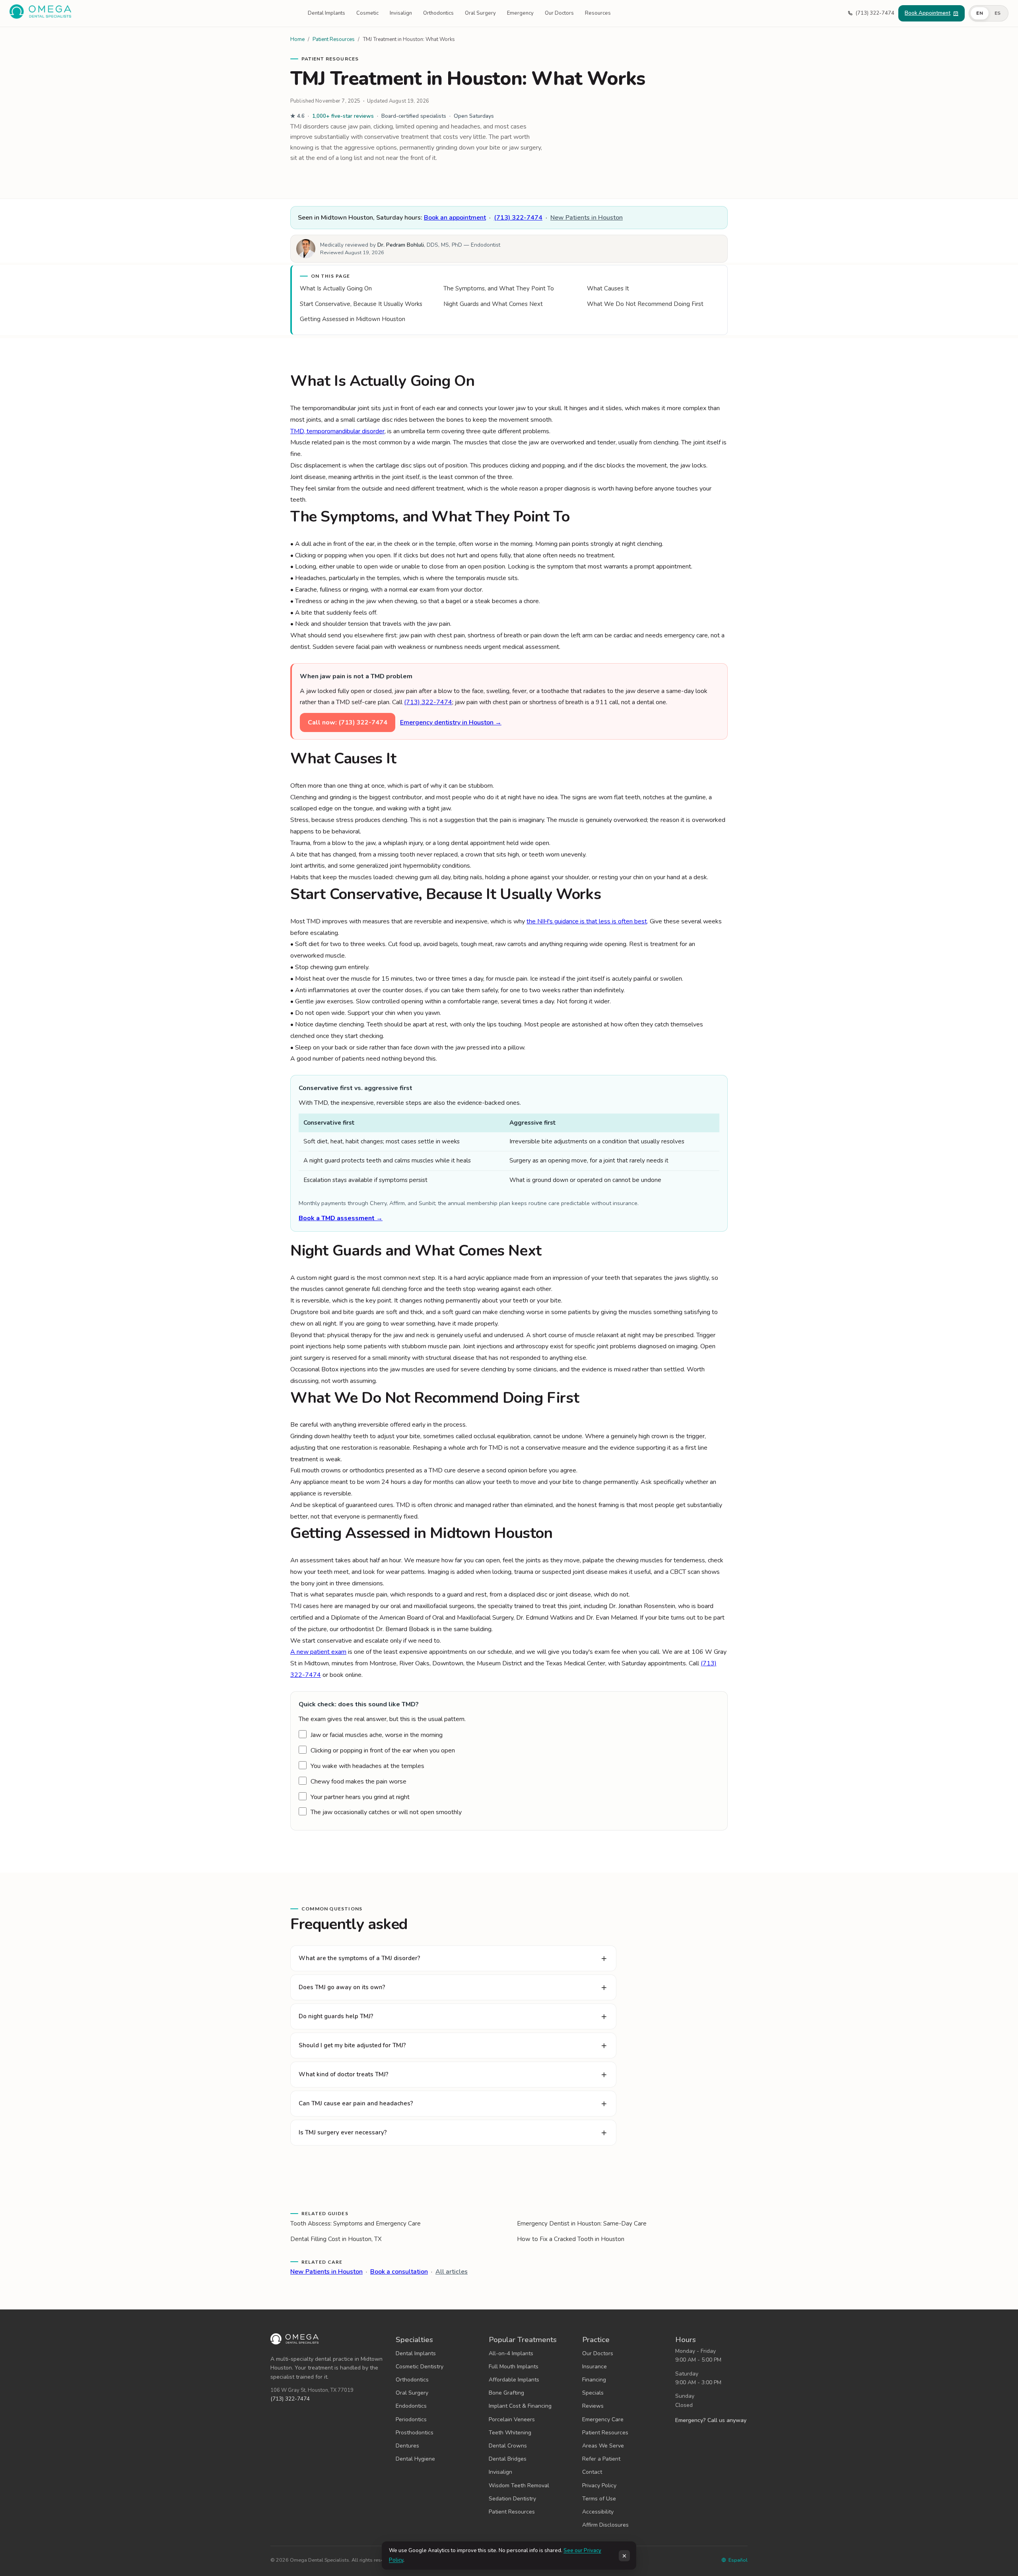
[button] (989, 14)
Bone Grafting (506, 2393)
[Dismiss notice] (624, 2556)
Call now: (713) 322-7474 (348, 722)
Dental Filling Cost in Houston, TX (336, 2239)
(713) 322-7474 (518, 218)
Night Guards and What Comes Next (493, 304)
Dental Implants (326, 13)
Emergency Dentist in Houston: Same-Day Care (582, 2224)
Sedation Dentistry (512, 2499)
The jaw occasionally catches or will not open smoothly (386, 1812)
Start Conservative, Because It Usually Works (361, 304)
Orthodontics (438, 13)
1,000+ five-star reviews (343, 116)
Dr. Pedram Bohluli (401, 245)
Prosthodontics (415, 2433)
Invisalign (401, 13)
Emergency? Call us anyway (711, 2420)
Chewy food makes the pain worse (358, 1782)
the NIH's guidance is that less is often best (587, 921)
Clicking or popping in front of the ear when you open (383, 1750)
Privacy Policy (599, 2485)
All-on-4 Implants (511, 2353)
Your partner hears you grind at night (360, 1797)
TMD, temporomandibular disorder (337, 431)
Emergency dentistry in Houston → (451, 722)
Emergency (520, 13)
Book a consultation (399, 2272)
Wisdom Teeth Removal (519, 2485)
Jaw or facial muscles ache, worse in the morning (377, 1735)
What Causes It (608, 288)
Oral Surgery (480, 13)
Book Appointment (928, 13)
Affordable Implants (514, 2380)
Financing (594, 2380)
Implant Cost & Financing (520, 2406)
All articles (452, 2272)
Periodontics (411, 2419)
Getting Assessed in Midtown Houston (353, 319)
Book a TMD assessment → (341, 1218)
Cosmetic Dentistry (420, 2367)
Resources (598, 13)
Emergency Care (603, 2419)
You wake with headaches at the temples (367, 1766)
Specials (593, 2393)
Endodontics (411, 2406)
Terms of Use (599, 2499)
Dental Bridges (508, 2459)
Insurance (594, 2367)
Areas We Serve (603, 2446)
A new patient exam (318, 1652)
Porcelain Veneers (512, 2419)
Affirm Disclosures (605, 2525)
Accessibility (598, 2512)
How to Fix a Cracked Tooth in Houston (571, 2239)
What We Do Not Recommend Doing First (645, 304)
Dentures (407, 2446)
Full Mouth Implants (514, 2367)
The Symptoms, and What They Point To (499, 288)
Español (738, 2560)
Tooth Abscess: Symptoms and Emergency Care (356, 2224)
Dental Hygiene (415, 2459)
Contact (592, 2472)
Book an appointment (455, 218)
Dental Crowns (508, 2446)
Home (297, 39)
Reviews (593, 2406)
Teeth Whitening (510, 2433)
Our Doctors (559, 13)
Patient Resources (334, 39)
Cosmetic (367, 13)
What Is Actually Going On (336, 288)
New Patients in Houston (587, 218)
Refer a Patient (601, 2459)
